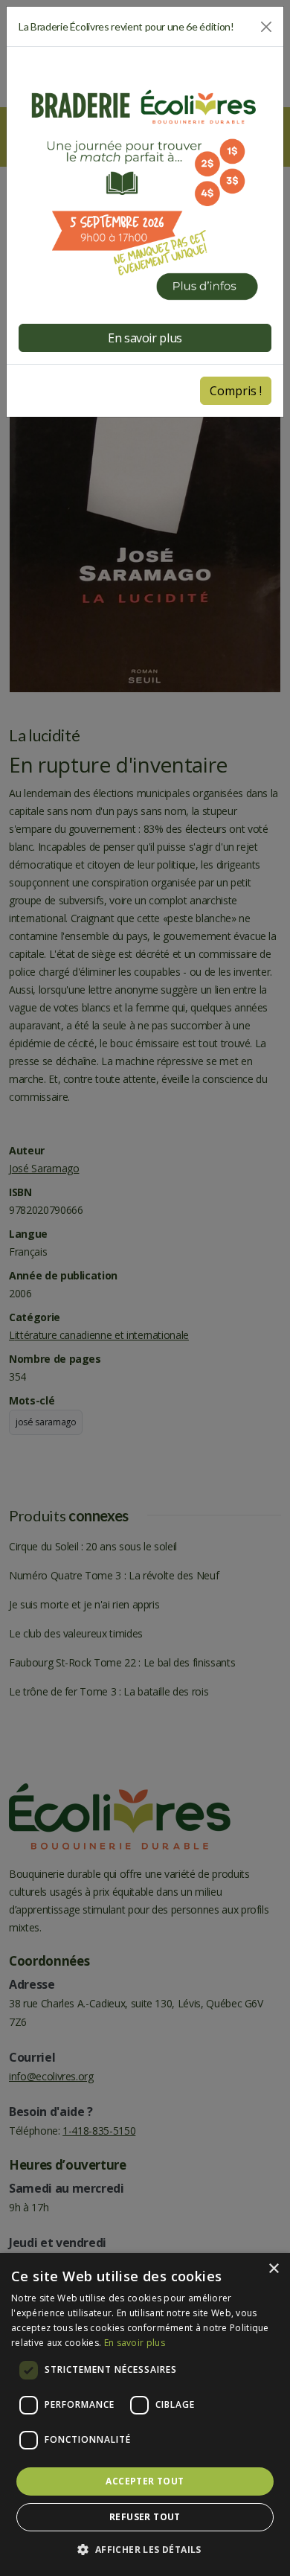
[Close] (266, 27)
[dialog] (145, 2414)
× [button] (273, 2269)
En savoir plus (135, 2343)
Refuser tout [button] (145, 2517)
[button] (145, 2550)
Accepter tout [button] (145, 2481)
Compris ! (236, 391)
